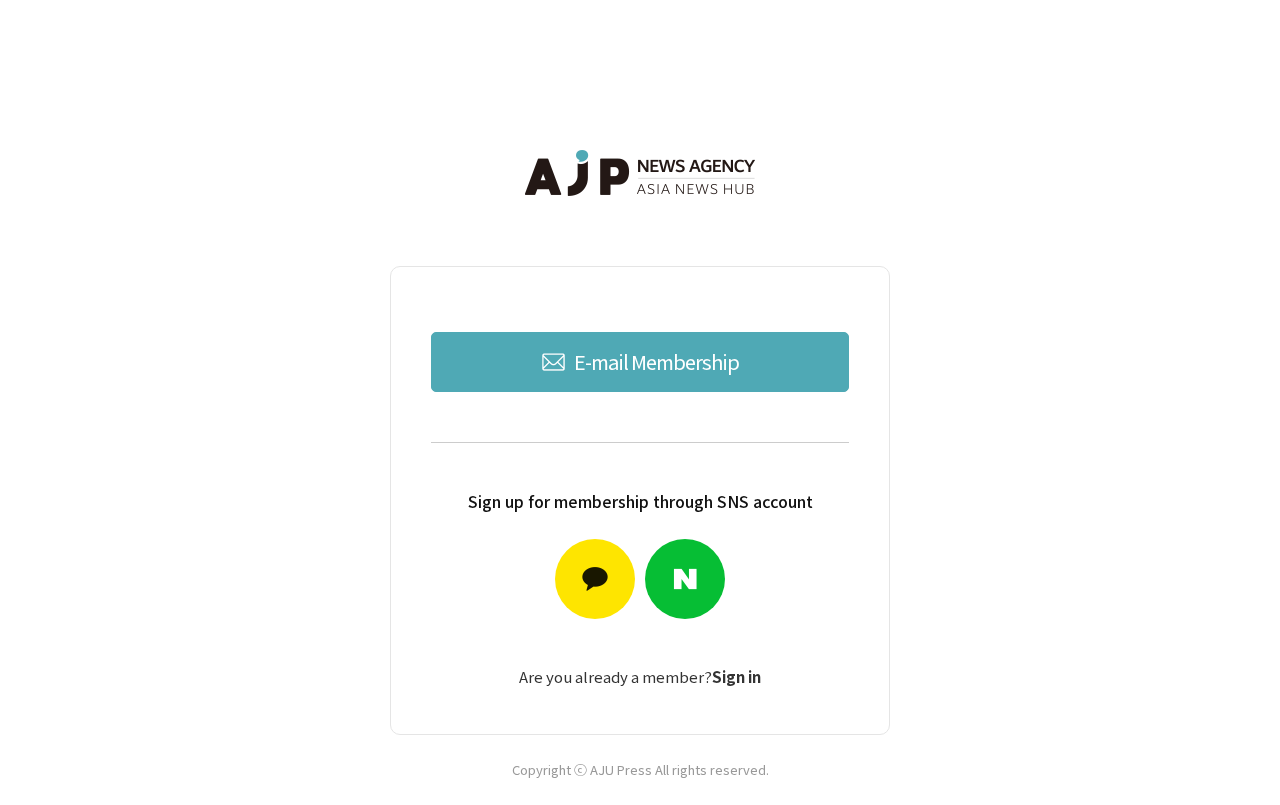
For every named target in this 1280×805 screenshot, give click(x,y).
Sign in (736, 676)
